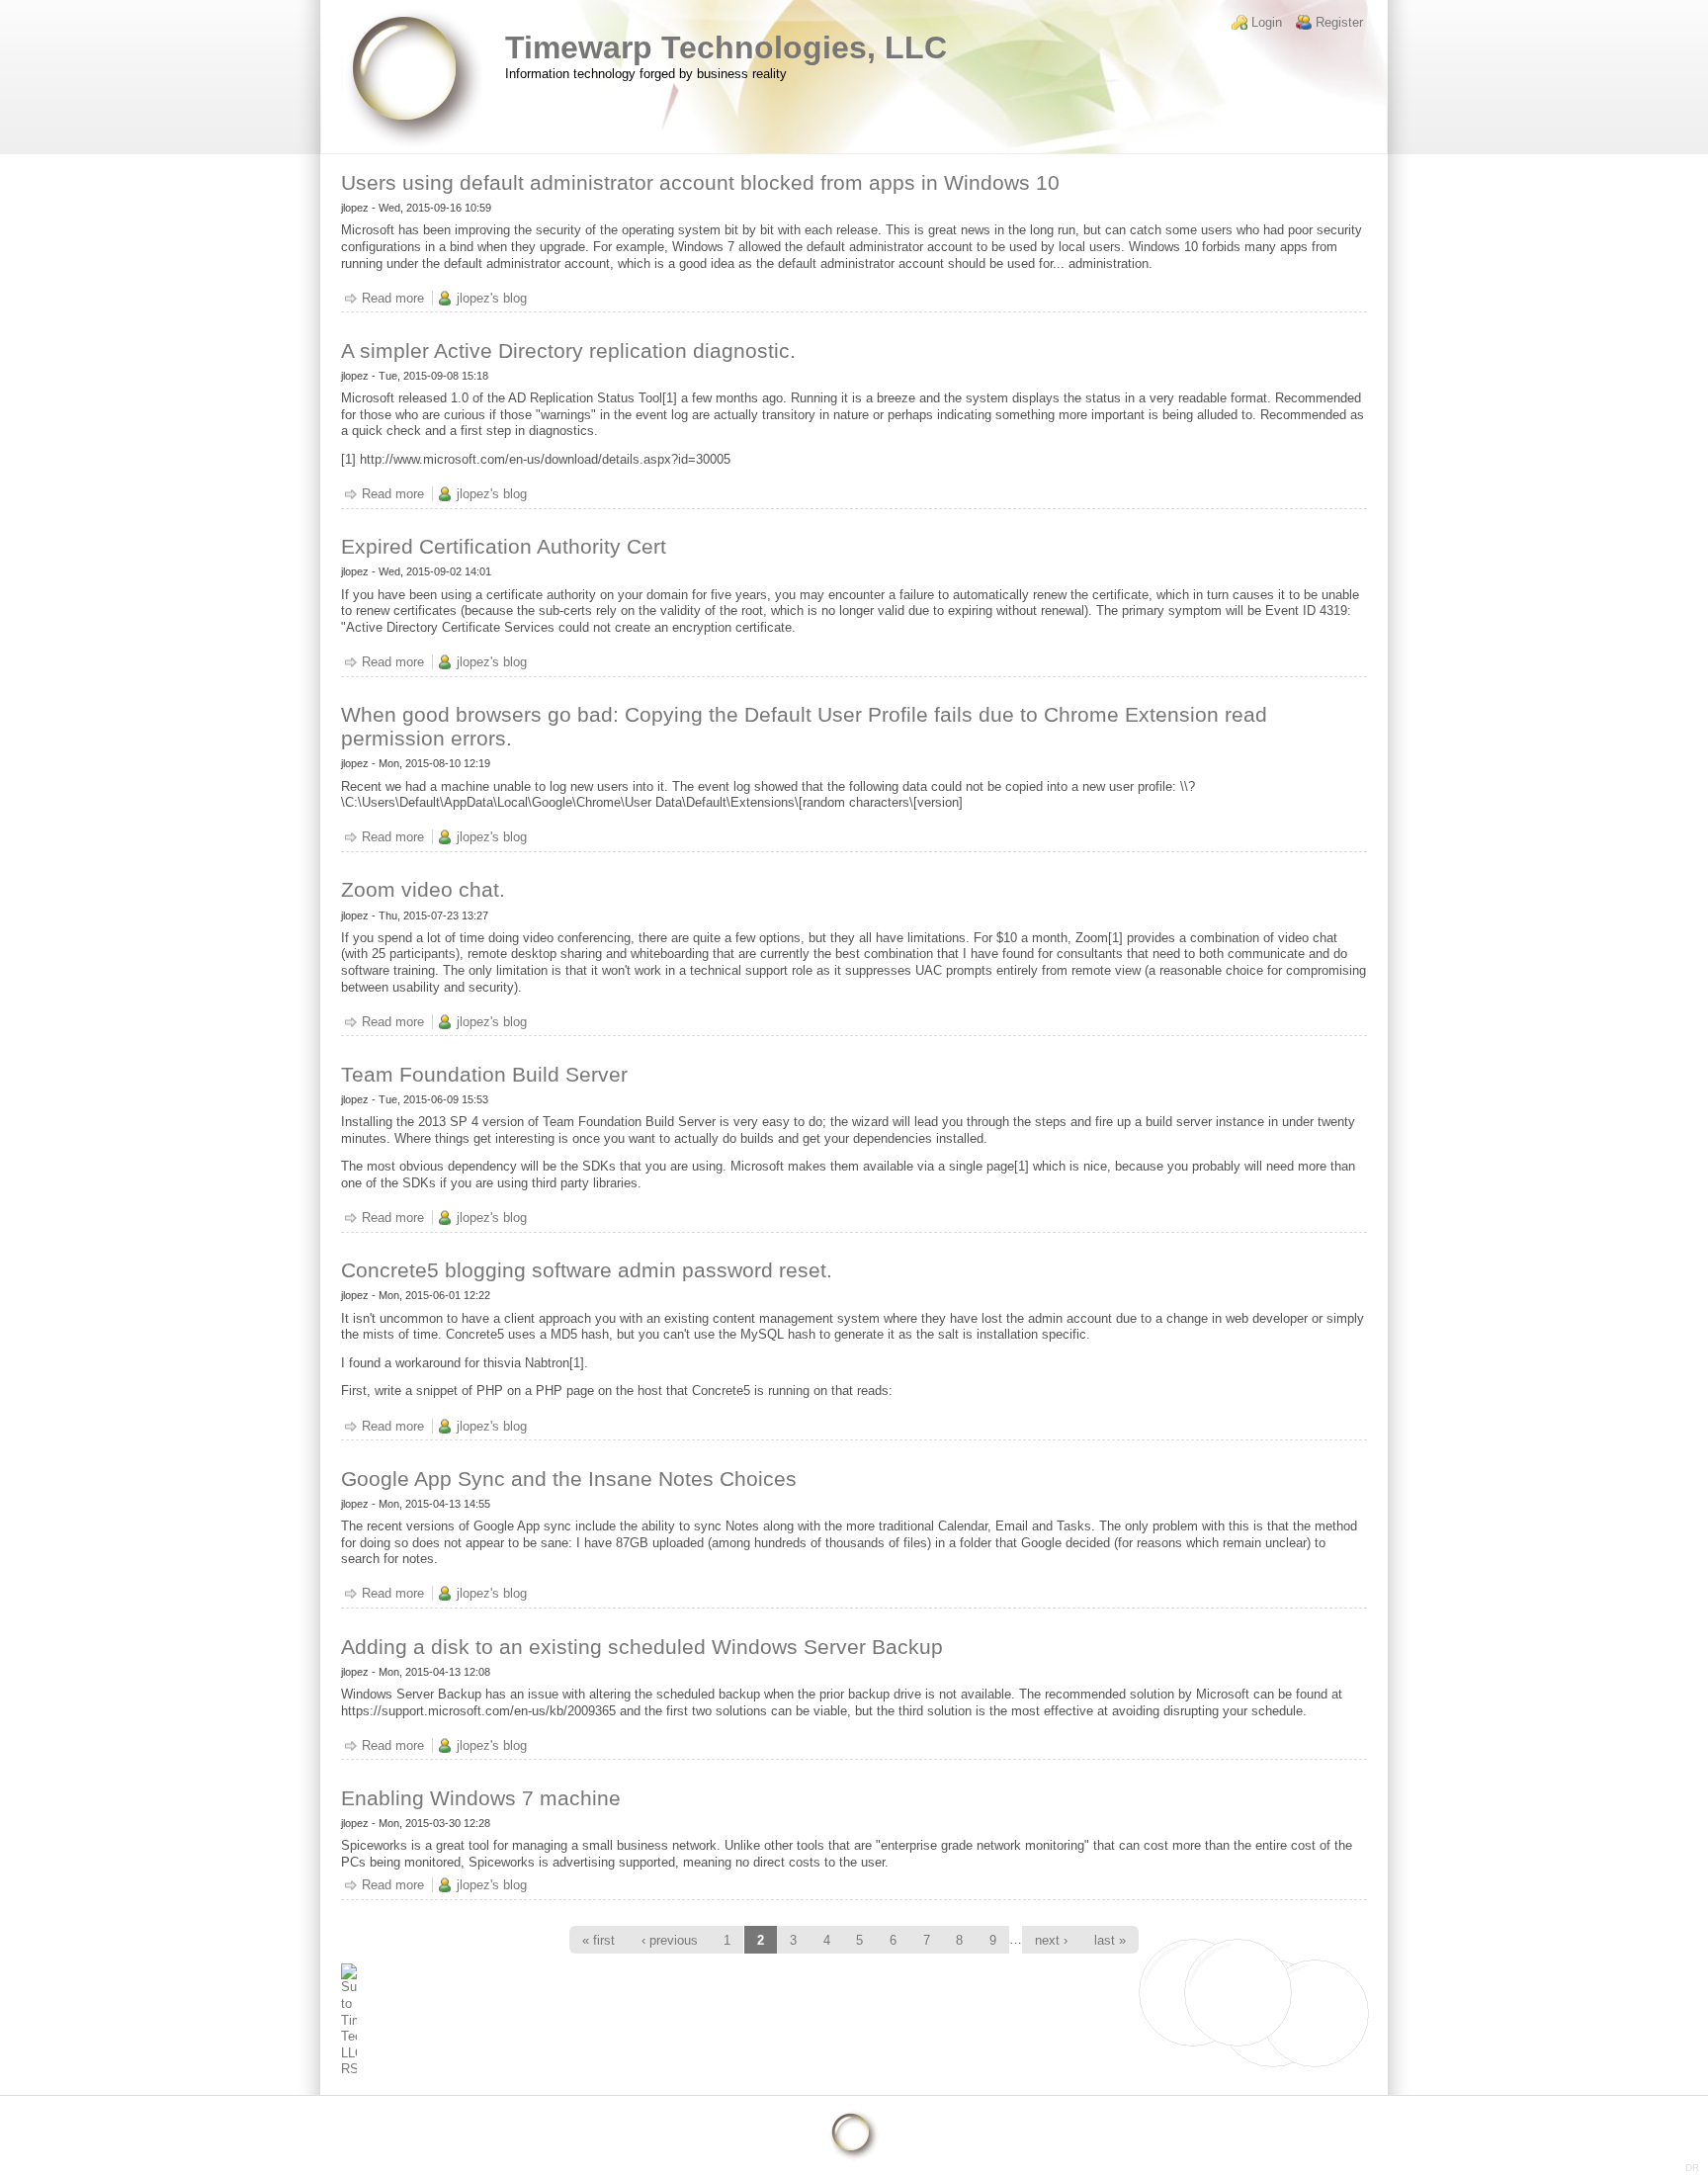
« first (598, 1940)
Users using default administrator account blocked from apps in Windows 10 (700, 182)
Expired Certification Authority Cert (504, 546)
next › (1051, 1940)
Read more (393, 298)
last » (1110, 1940)
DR (1692, 2168)
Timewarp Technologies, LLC (726, 47)
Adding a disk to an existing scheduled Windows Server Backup (642, 1647)
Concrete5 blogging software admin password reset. (587, 1270)
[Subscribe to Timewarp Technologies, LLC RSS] (854, 2021)
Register (1339, 22)
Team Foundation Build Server (484, 1074)
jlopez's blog (492, 298)
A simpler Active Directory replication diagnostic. (568, 350)
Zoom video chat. (423, 889)
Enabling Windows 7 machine (481, 1798)
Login (1267, 22)
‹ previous (670, 1940)
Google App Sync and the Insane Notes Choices (569, 1479)
